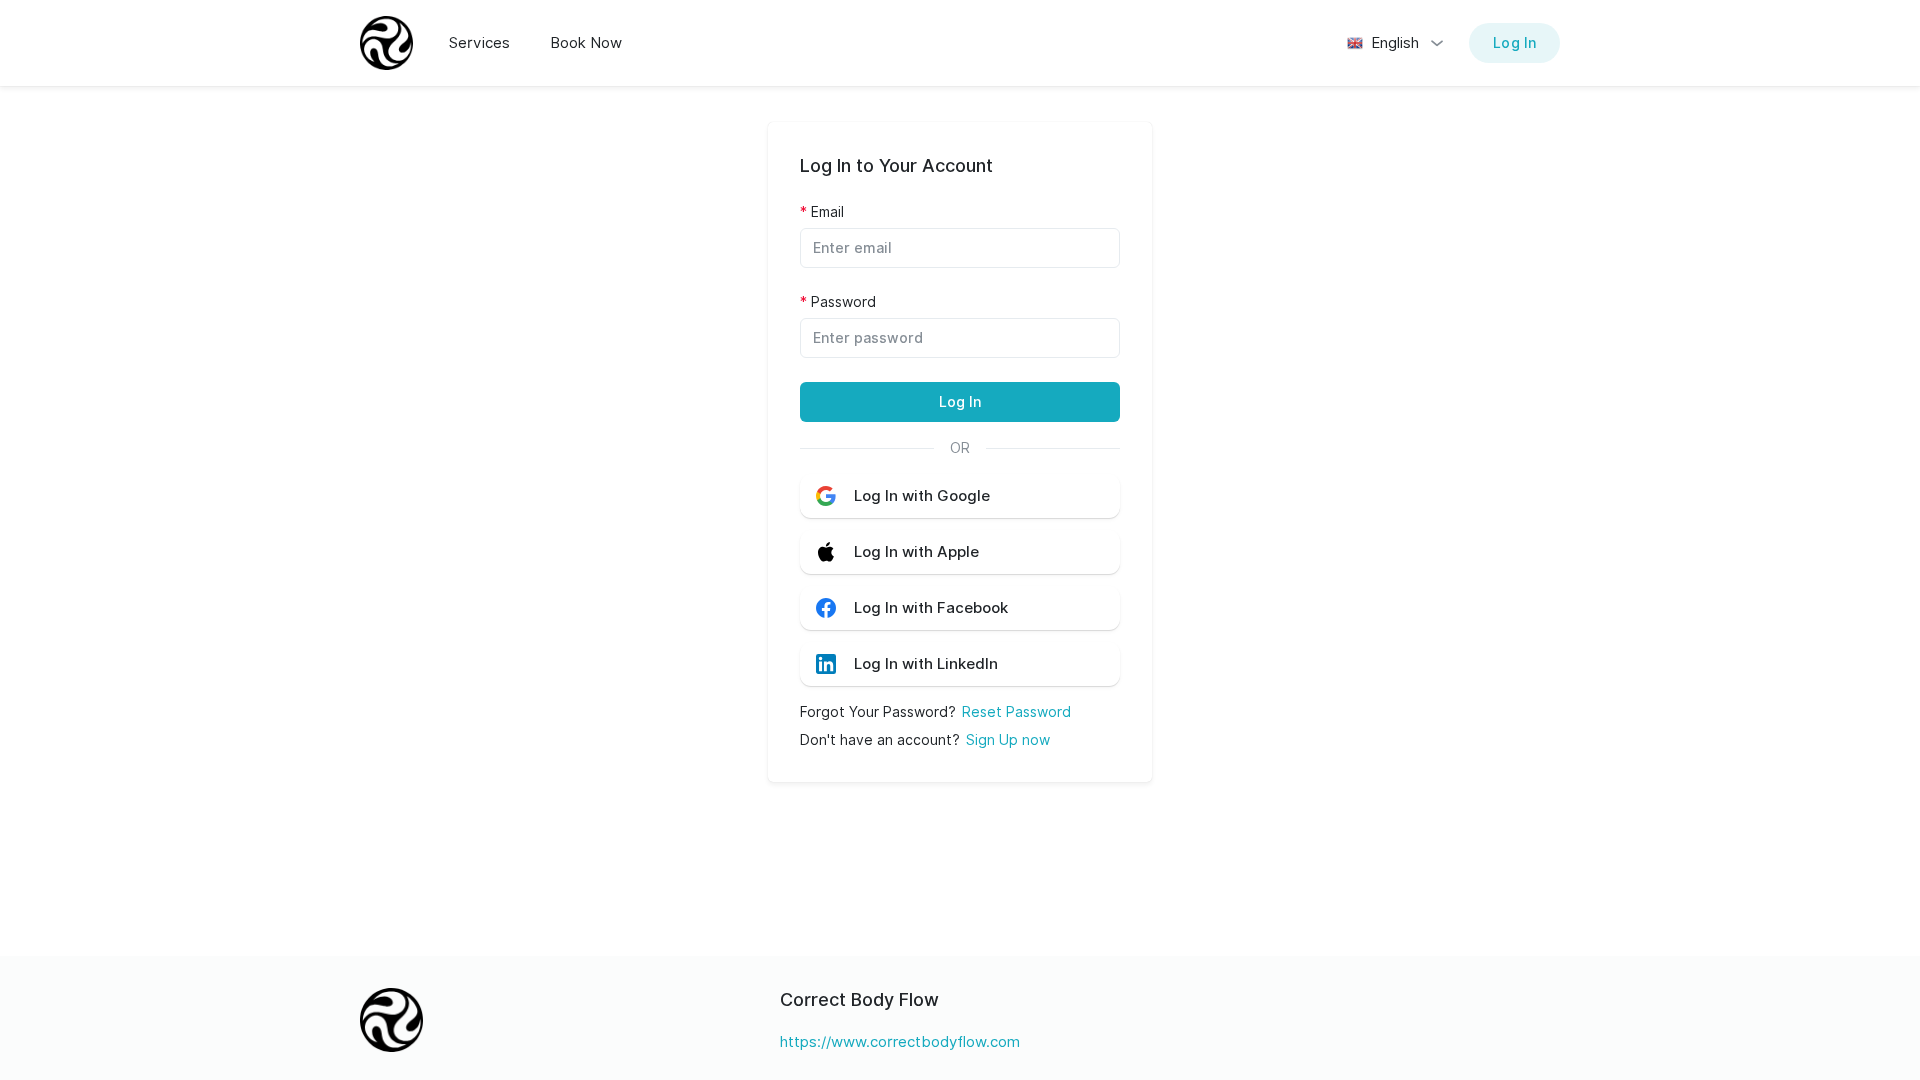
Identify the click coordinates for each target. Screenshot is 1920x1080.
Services (479, 43)
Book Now (586, 43)
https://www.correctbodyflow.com (900, 1042)
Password (843, 302)
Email (827, 212)
